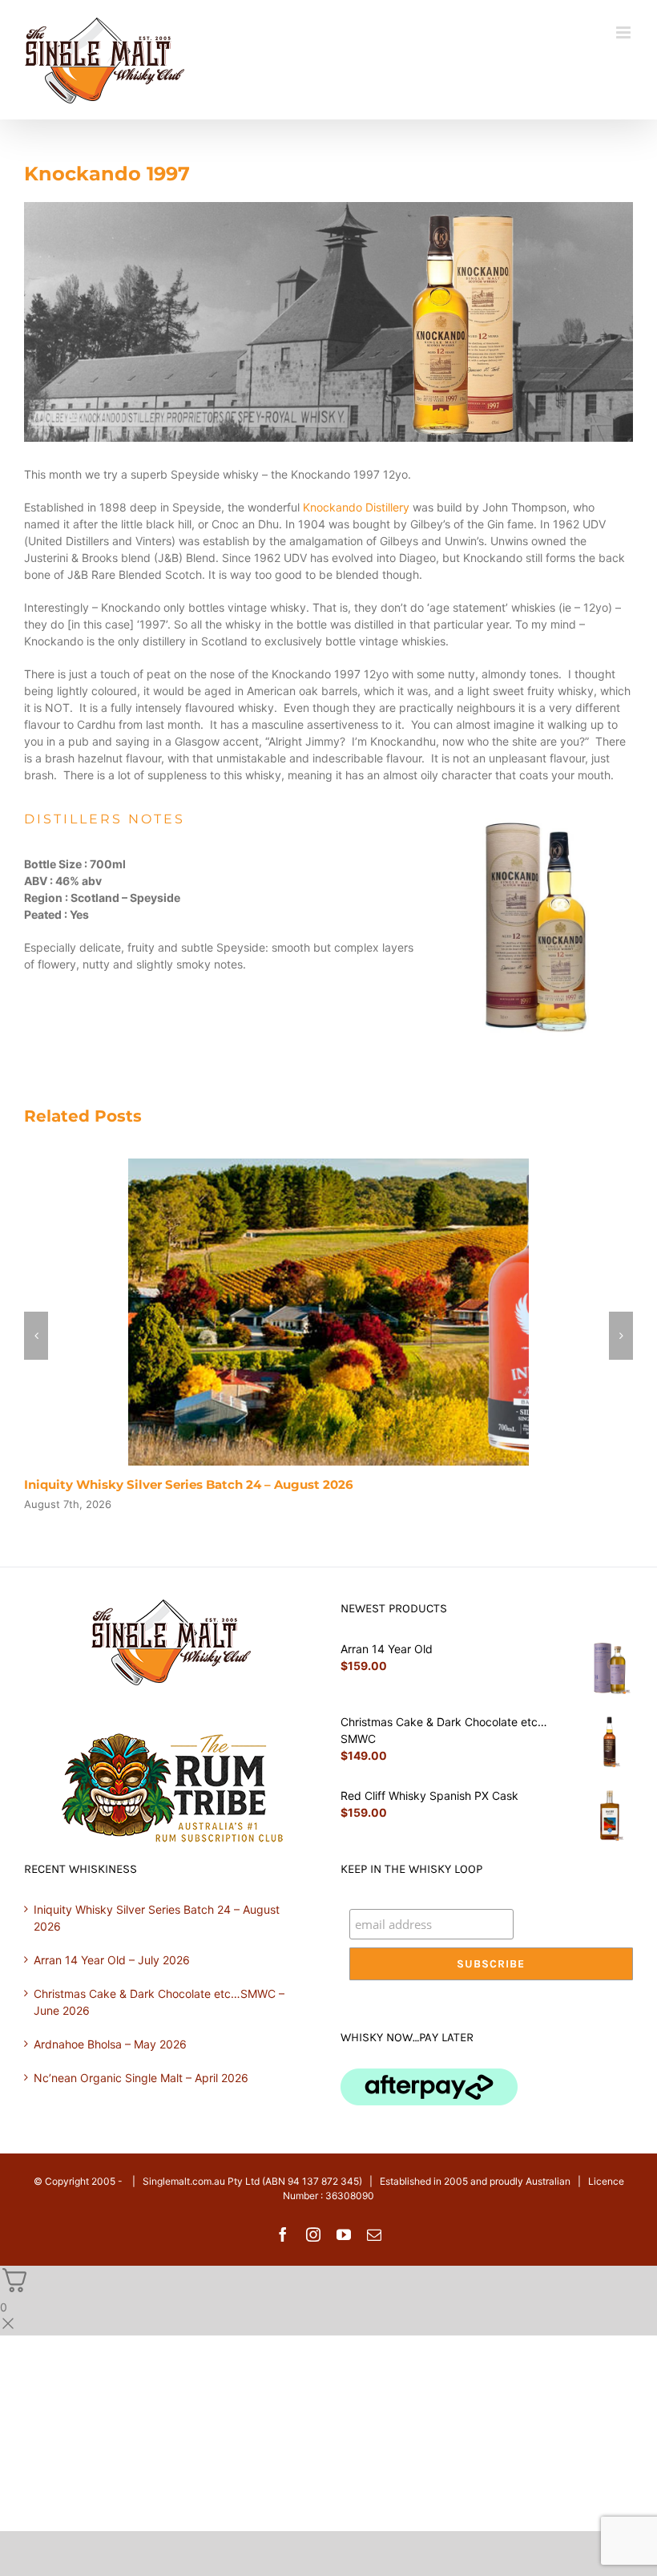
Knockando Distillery (356, 507)
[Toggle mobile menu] (625, 32)
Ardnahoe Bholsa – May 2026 (110, 2044)
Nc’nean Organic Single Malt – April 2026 (141, 2078)
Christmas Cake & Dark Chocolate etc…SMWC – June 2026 (159, 2002)
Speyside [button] (241, 947)
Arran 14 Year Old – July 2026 (112, 1960)
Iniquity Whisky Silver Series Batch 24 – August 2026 (189, 1484)
